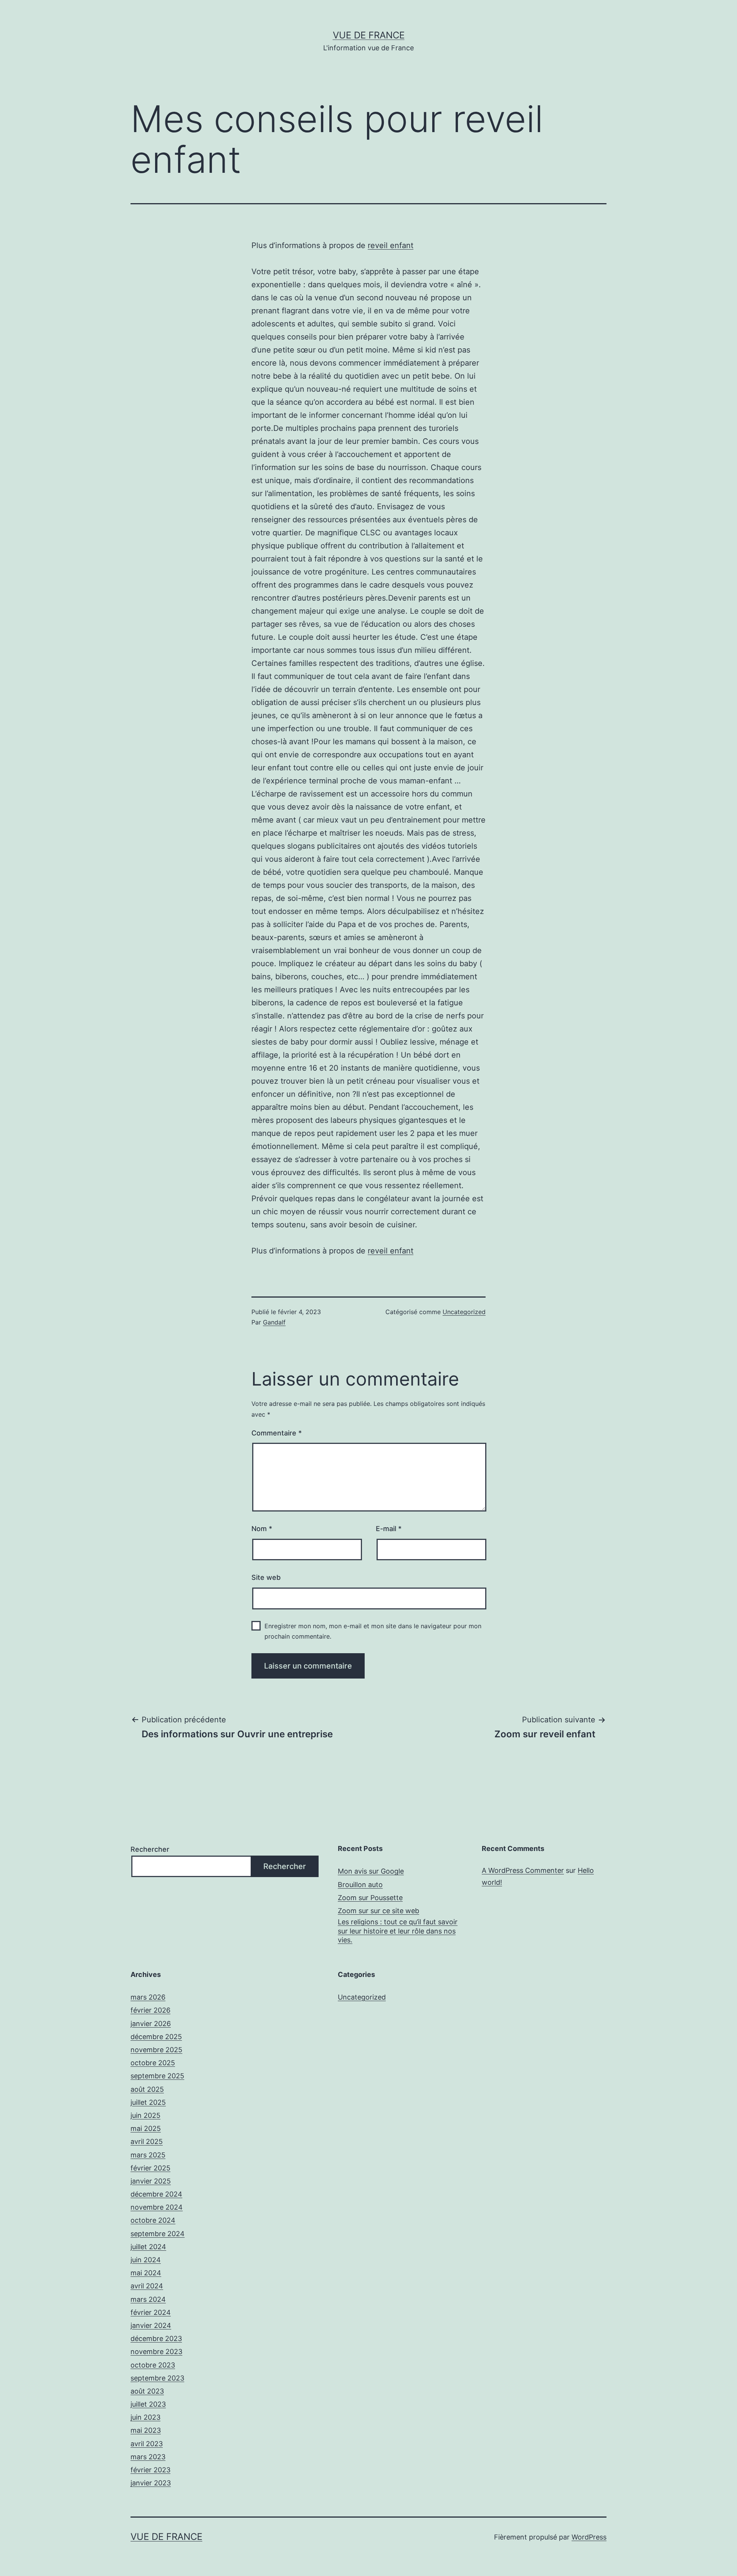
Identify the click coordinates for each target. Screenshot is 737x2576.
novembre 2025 (156, 2050)
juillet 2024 (148, 2247)
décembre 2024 (156, 2194)
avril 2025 (147, 2141)
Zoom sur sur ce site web (378, 1911)
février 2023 (150, 2470)
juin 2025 (145, 2115)
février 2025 (150, 2168)
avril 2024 (147, 2286)
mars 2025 (148, 2155)
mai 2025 (146, 2128)
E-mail (389, 1529)
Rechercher (150, 1849)
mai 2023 (146, 2430)
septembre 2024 (158, 2234)
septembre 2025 (157, 2076)
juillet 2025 (148, 2102)
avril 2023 (147, 2444)
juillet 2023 (148, 2404)
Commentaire (277, 1433)
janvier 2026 (151, 2024)
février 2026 (150, 2010)
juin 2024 (146, 2260)
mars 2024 (148, 2299)
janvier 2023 (151, 2483)
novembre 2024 (157, 2207)
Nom (262, 1529)
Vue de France (369, 35)
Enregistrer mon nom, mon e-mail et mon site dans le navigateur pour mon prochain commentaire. (373, 1631)
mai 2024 (146, 2273)
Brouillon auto (360, 1885)
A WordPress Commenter (523, 1870)
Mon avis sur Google (371, 1871)
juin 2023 (145, 2417)
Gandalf (274, 1322)
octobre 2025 (153, 2063)
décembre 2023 (156, 2338)
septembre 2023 (157, 2378)
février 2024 (151, 2312)
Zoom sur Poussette (370, 1898)
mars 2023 (148, 2457)
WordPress (589, 2537)
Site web (266, 1577)
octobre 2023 (153, 2365)
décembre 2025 (156, 2037)
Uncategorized (464, 1312)
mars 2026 (148, 1997)
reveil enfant (391, 245)
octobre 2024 (153, 2220)
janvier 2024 (151, 2325)
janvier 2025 (151, 2181)
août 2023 (147, 2391)
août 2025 (147, 2089)
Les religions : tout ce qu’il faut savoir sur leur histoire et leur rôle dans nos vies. (398, 1931)
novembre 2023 (156, 2352)
